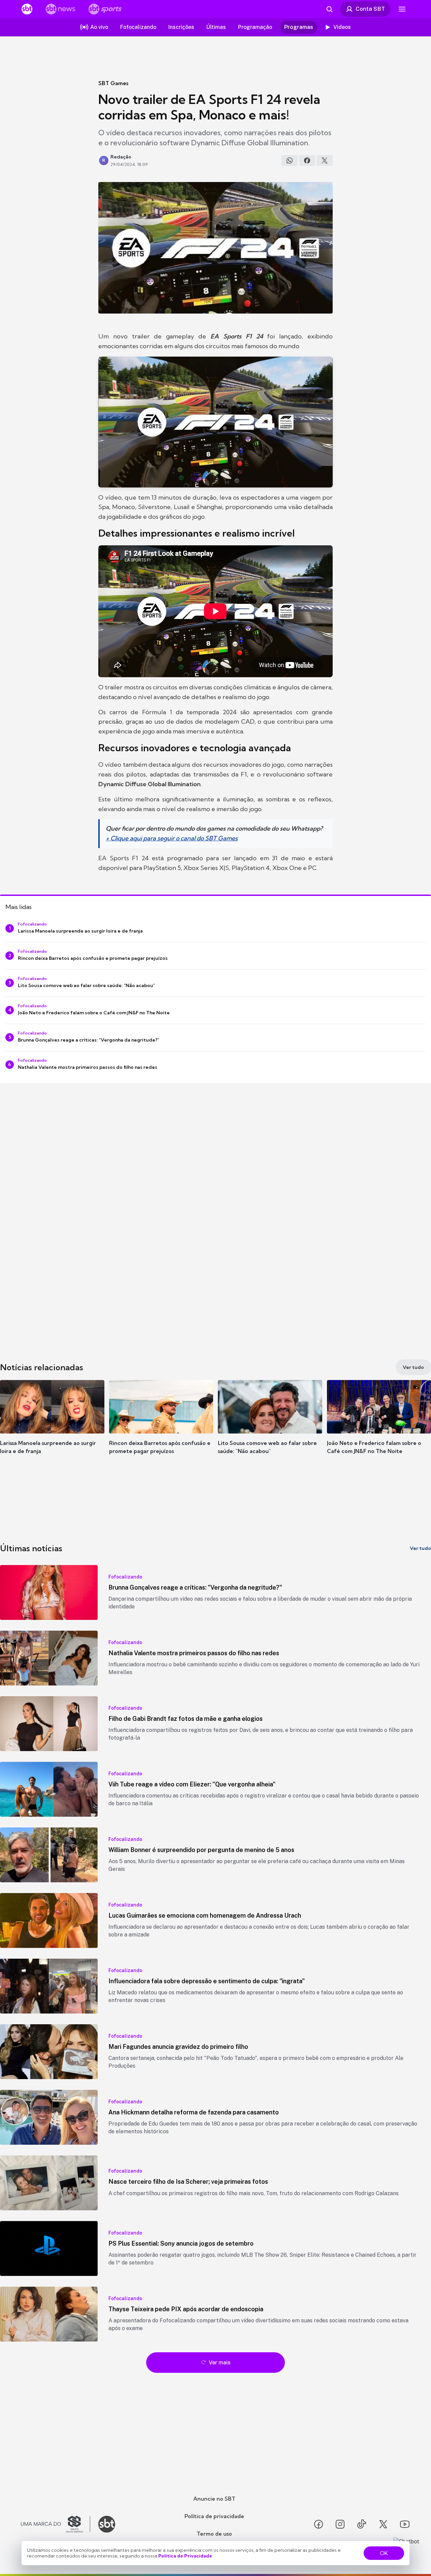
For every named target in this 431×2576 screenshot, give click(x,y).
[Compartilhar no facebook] (307, 160)
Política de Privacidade (185, 2556)
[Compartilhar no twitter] (325, 160)
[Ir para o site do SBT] (107, 2524)
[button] (52, 1427)
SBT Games (113, 83)
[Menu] (402, 9)
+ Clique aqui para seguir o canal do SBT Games (172, 838)
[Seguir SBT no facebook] (319, 2524)
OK (384, 2553)
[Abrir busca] (329, 9)
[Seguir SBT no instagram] (340, 2524)
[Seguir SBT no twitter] (383, 2524)
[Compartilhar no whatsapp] (290, 160)
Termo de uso (214, 2534)
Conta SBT (370, 9)
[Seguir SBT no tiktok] (362, 2524)
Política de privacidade (214, 2516)
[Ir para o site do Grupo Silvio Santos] (56, 2524)
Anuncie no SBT (214, 2499)
